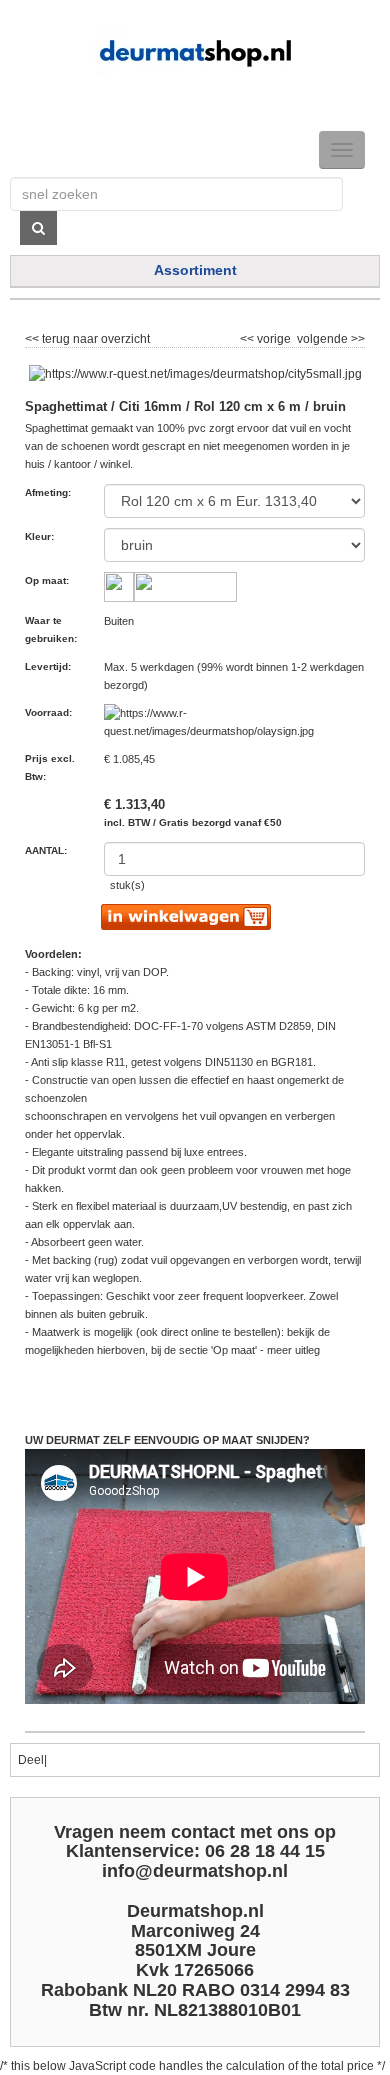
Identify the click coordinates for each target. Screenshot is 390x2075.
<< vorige (267, 336)
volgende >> (329, 336)
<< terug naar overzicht (87, 336)
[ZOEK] (38, 228)
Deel (31, 1760)
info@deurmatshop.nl (195, 1871)
